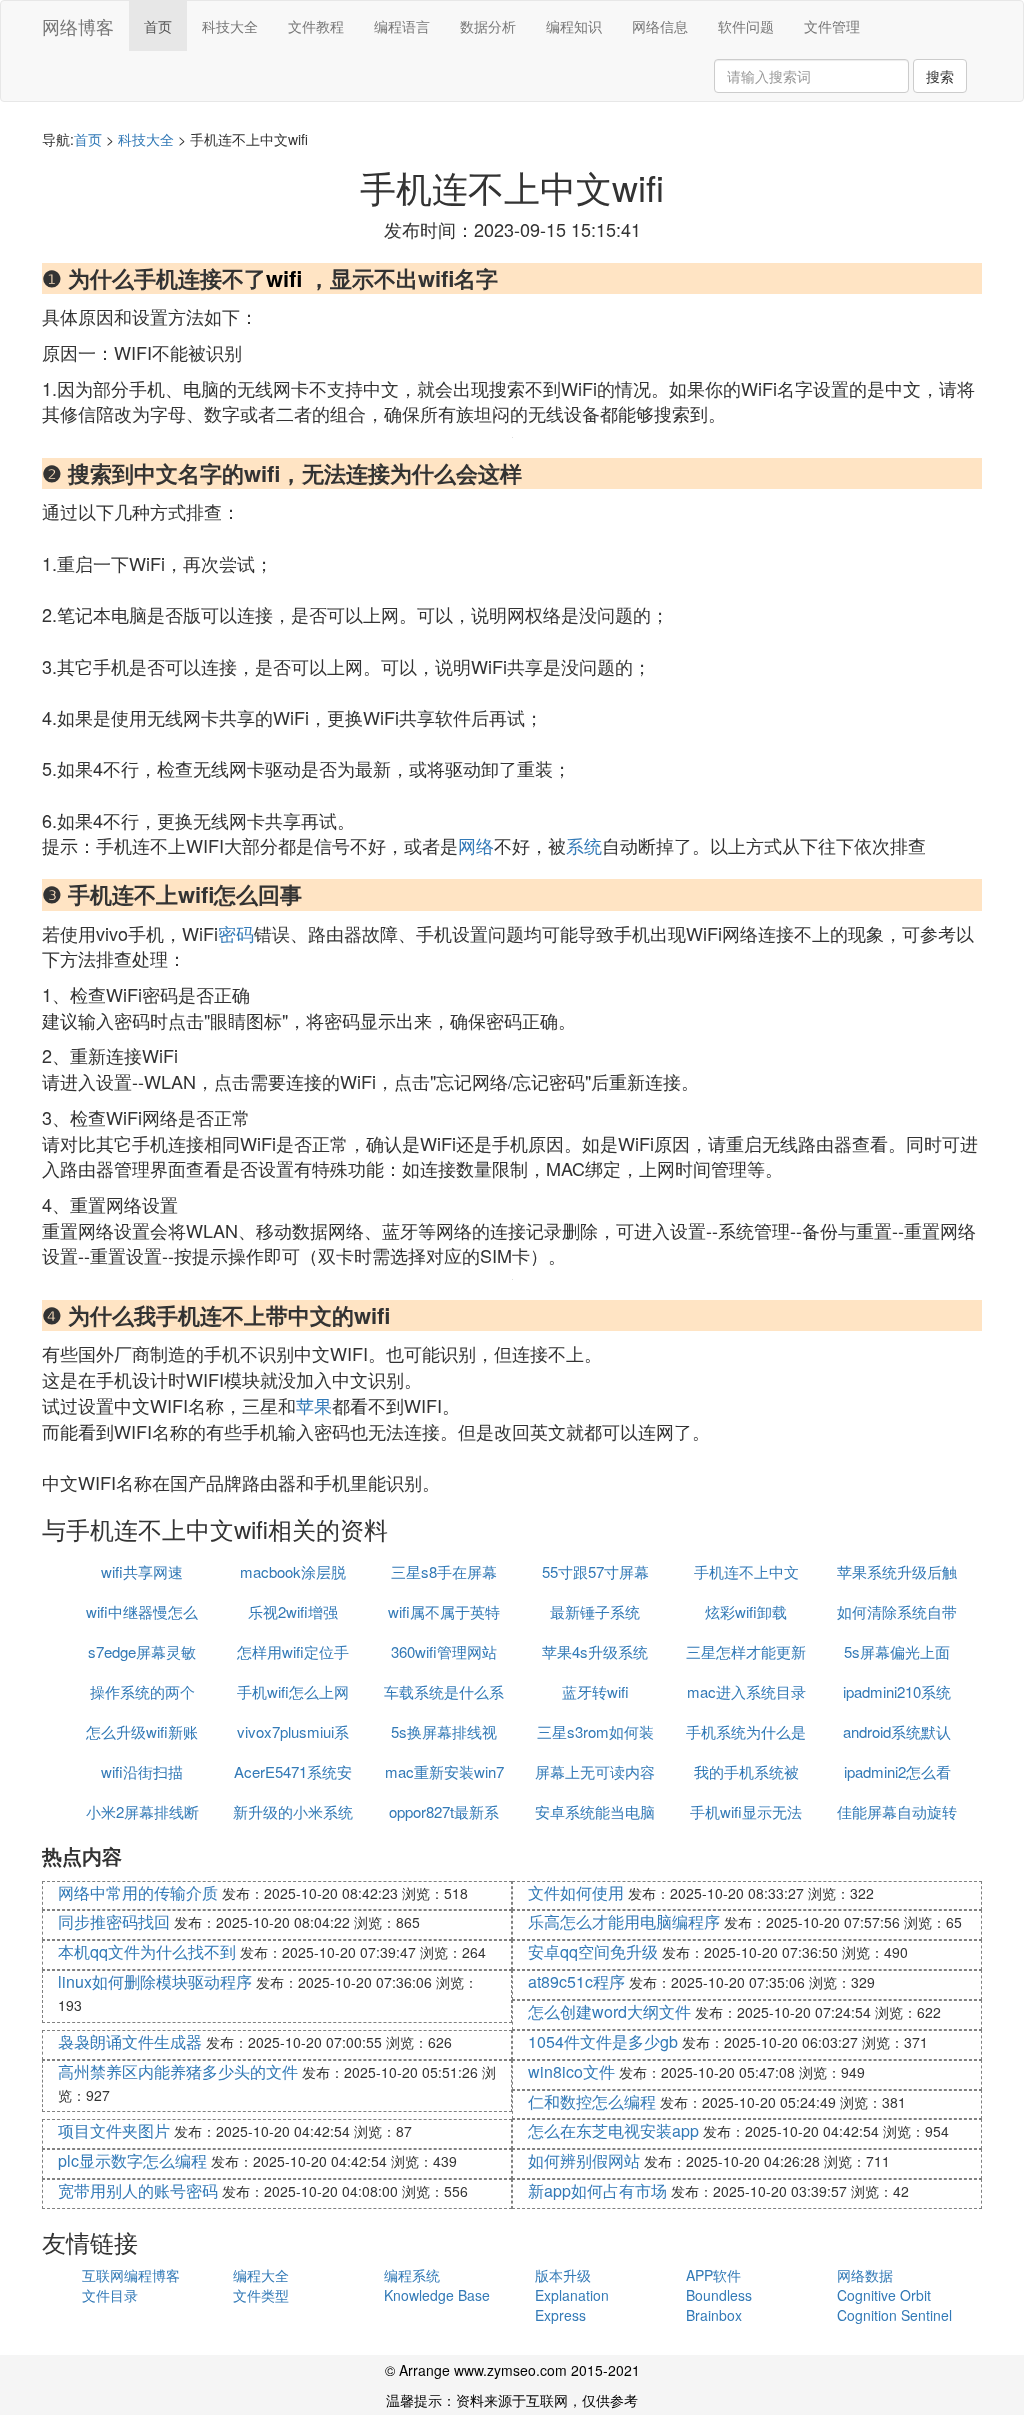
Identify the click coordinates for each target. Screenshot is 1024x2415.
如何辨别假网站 (584, 2160)
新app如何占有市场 (597, 2190)
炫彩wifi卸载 (746, 1611)
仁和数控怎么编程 (592, 2101)
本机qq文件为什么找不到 (147, 1951)
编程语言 (402, 26)
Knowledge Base (437, 2295)
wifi (284, 278)
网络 (476, 845)
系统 (584, 845)
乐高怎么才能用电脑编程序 (624, 1921)
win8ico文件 (571, 2071)
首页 (158, 26)
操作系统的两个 (142, 1691)
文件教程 (316, 26)
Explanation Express (572, 2305)
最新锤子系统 (595, 1611)
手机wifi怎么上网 (293, 1691)
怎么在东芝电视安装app (613, 2130)
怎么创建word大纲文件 (609, 2011)
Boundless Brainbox (719, 2305)
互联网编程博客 (131, 2275)
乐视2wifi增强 (293, 1611)
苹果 (314, 1405)
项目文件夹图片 (114, 2130)
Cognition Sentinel (894, 2315)
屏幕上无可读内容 (595, 1771)
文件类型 (261, 2295)
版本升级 (563, 2275)
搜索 (940, 76)
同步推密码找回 (114, 1921)
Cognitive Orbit (884, 2295)
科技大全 (230, 26)
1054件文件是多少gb (603, 2041)
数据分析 (488, 26)
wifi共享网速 (142, 1571)
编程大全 (261, 2275)
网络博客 (78, 26)
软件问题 (746, 26)
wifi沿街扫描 (142, 1771)
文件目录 (110, 2295)
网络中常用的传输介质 (138, 1892)
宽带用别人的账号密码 (138, 2190)
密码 (236, 933)
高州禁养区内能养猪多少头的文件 (178, 2071)
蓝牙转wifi (595, 1691)
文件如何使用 (576, 1892)
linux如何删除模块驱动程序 (155, 1981)
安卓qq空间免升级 (593, 1951)
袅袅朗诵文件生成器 (130, 2041)
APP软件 (713, 2275)
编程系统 (412, 2275)
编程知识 (574, 26)
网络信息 (660, 26)
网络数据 (865, 2275)
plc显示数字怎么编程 (132, 2160)
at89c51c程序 (576, 1981)
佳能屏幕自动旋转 (897, 1811)
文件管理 (832, 26)
